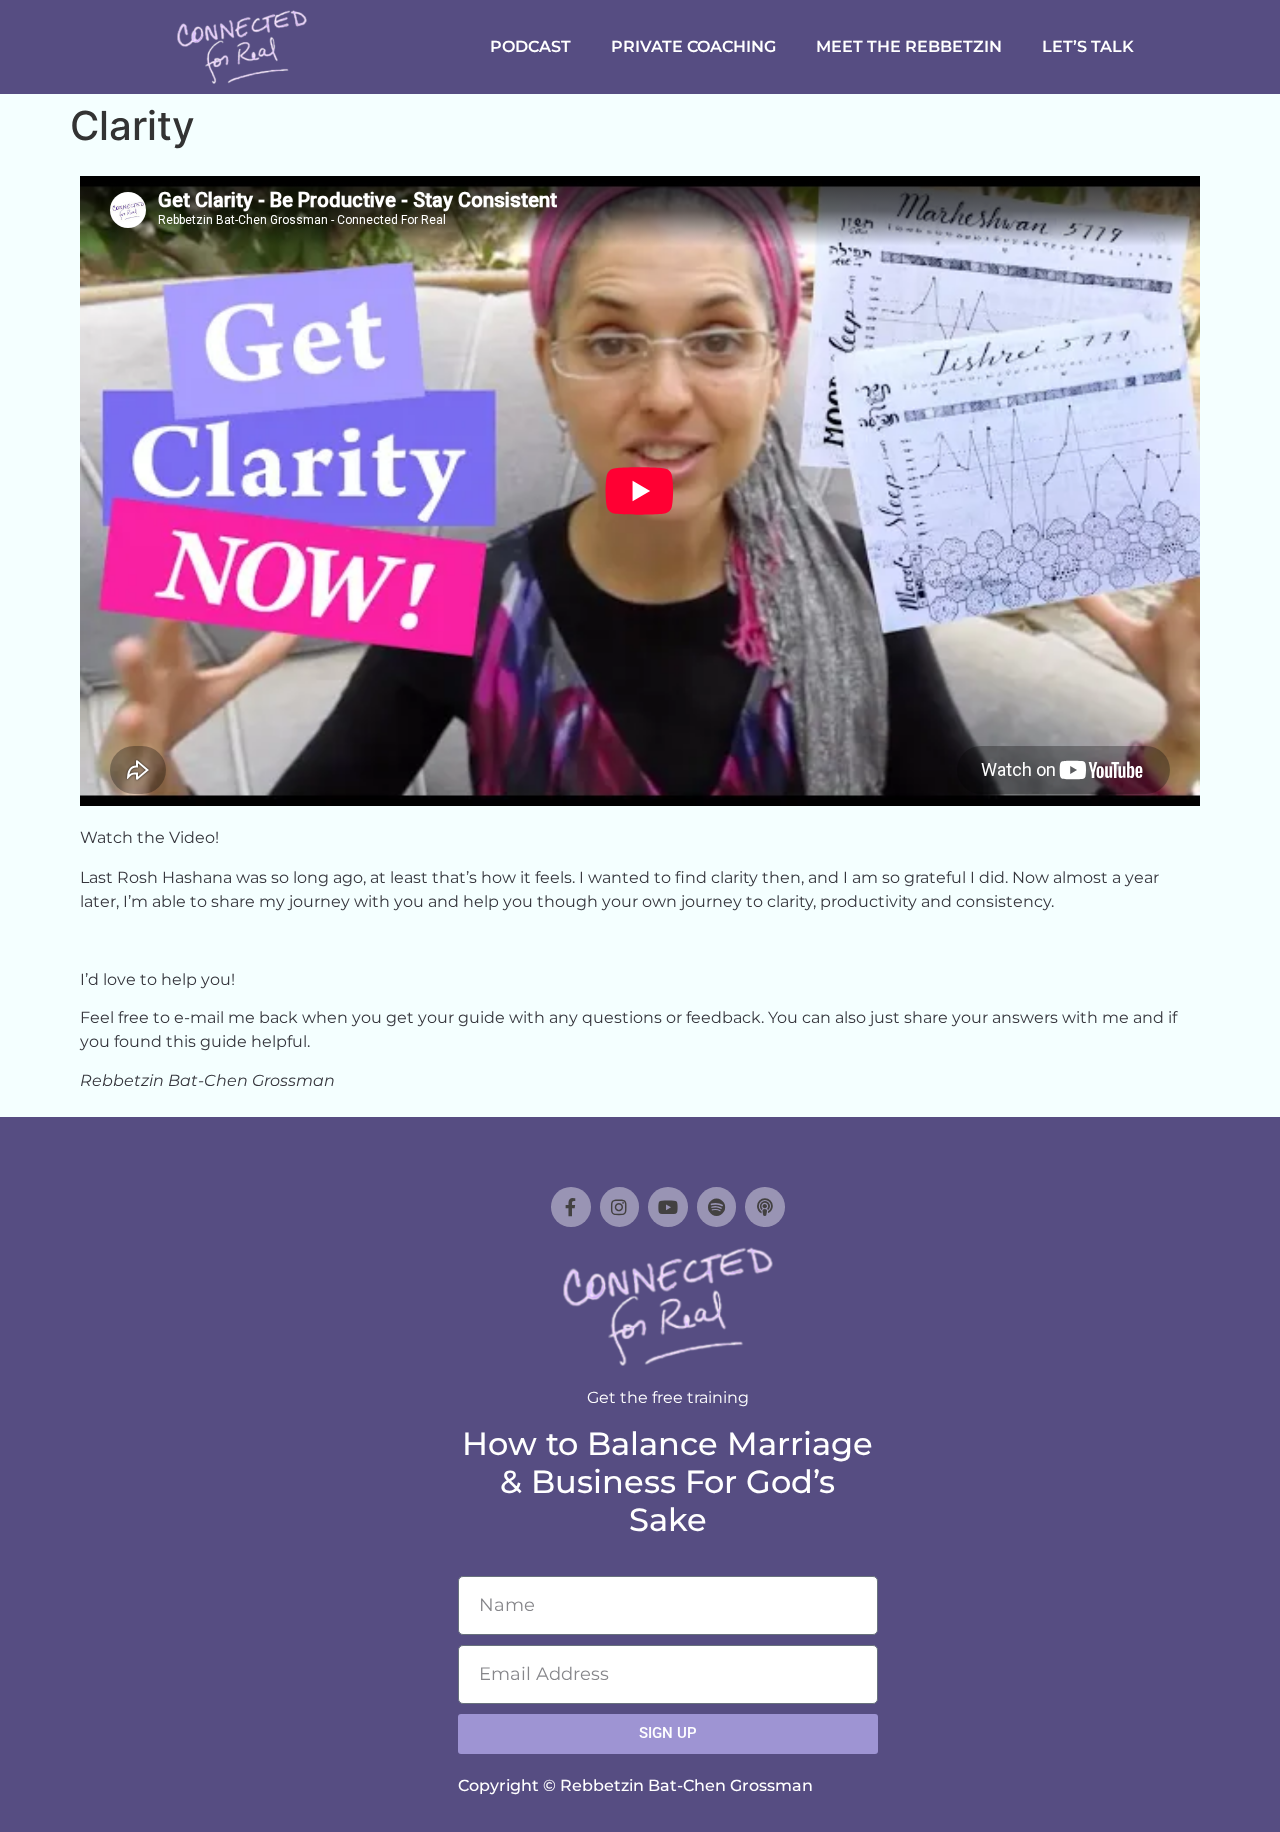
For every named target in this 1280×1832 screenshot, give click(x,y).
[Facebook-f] (571, 1207)
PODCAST (530, 46)
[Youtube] (668, 1207)
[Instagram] (620, 1207)
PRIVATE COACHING (693, 46)
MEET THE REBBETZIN (909, 46)
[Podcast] (765, 1207)
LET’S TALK (1088, 46)
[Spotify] (717, 1207)
